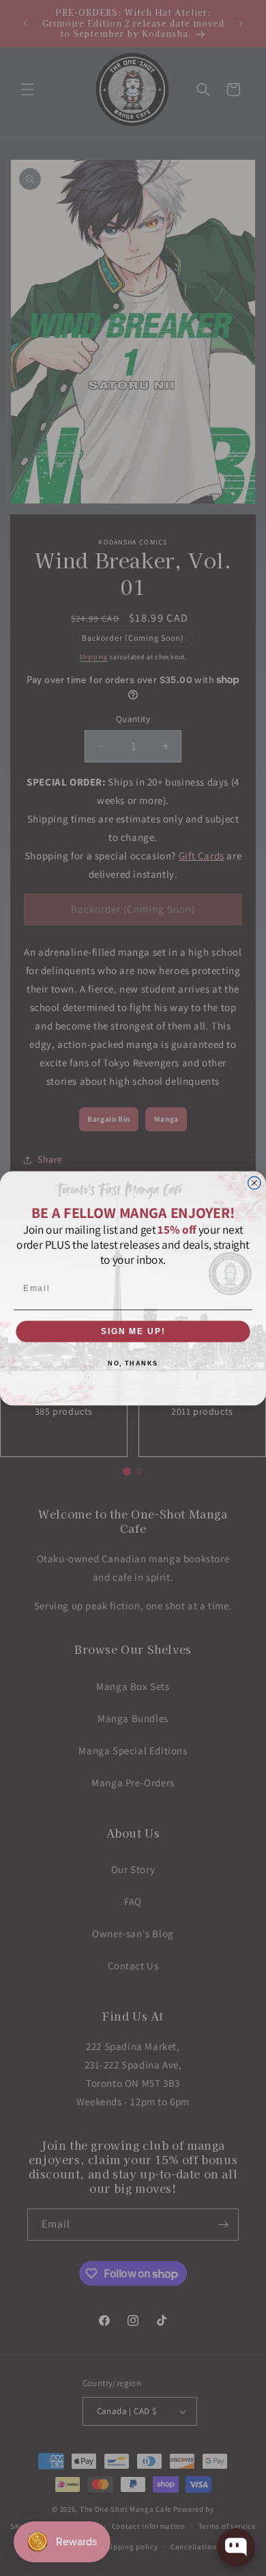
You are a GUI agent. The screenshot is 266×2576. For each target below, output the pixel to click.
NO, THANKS (133, 1363)
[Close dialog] (254, 1183)
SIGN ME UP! (133, 1331)
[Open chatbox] (236, 2547)
